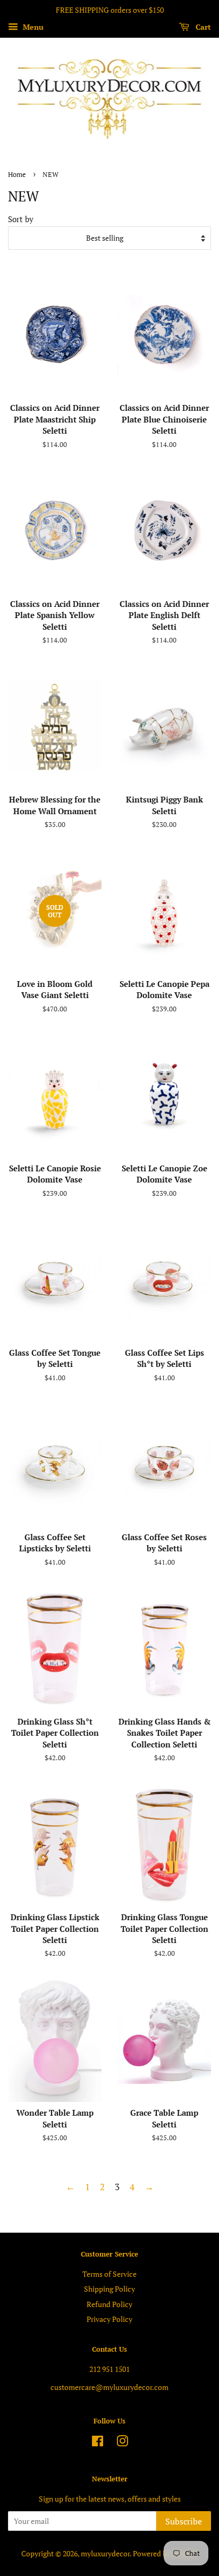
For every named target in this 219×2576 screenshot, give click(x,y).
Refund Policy (109, 2304)
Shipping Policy (109, 2289)
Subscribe (184, 2521)
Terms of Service (109, 2274)
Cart (202, 27)
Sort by (21, 219)
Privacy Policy (109, 2319)
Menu (32, 27)
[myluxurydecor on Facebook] (98, 2443)
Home (17, 175)
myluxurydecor (105, 2553)
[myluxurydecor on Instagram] (122, 2443)
